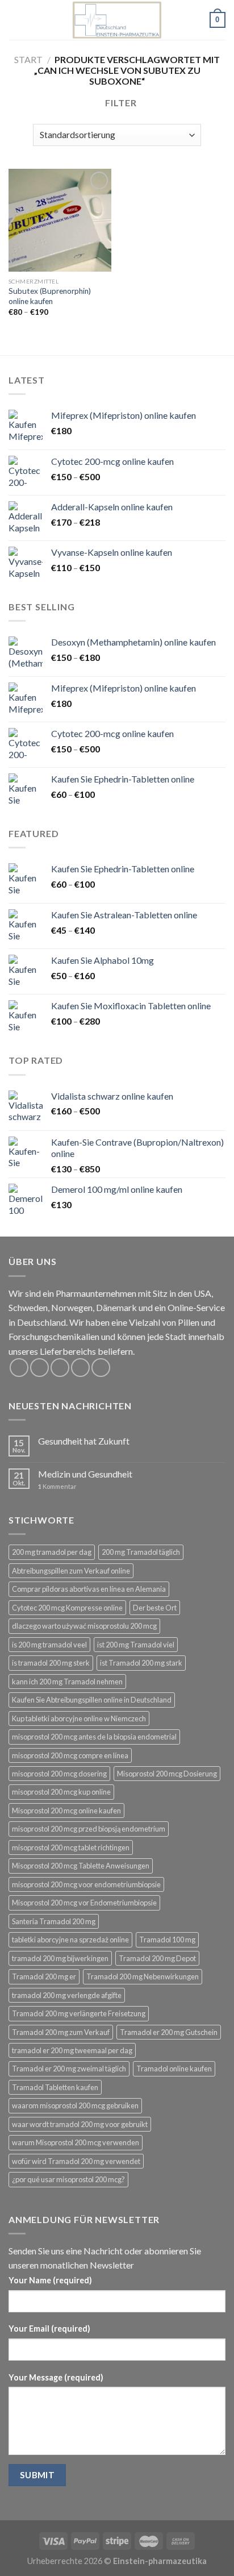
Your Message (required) (56, 2377)
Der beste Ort (155, 1608)
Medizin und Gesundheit (85, 1474)
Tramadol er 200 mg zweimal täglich (69, 2069)
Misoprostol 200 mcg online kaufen (66, 1811)
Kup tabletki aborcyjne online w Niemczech (79, 1718)
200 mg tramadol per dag (52, 1552)
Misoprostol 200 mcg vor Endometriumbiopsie (84, 1903)
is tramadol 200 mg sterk (51, 1663)
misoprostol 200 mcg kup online (61, 1792)
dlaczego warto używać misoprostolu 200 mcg (84, 1626)
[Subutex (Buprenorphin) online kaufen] (60, 220)
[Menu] (15, 20)
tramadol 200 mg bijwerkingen (60, 1958)
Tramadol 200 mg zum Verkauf (61, 2032)
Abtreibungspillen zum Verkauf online (71, 1571)
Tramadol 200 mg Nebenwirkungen (143, 1976)
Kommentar (57, 1486)
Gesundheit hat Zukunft (84, 1441)
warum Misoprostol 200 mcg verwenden (76, 2142)
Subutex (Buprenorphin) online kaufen (50, 296)
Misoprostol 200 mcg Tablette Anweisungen (81, 1866)
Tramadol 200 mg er (44, 1976)
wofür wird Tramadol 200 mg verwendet (76, 2161)
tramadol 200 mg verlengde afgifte (67, 1995)
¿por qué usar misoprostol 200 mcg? (68, 2179)
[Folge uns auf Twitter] (60, 1368)
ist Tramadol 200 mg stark (141, 1663)
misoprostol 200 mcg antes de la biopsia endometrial (94, 1737)
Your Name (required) (50, 2280)
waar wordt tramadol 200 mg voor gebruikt (80, 2124)
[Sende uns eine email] (80, 1368)
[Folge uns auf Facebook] (19, 1368)
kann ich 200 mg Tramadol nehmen (67, 1682)
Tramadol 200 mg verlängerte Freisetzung (79, 2013)
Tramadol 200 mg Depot (157, 1958)
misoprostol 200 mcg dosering (59, 1774)
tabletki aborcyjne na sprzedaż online (70, 1940)
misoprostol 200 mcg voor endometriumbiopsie (86, 1884)
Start (28, 59)
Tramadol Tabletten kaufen (55, 2087)
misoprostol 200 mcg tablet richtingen (71, 1847)
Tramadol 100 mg (167, 1940)
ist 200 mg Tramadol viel (136, 1645)
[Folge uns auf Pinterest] (101, 1368)
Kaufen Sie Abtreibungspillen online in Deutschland (92, 1700)
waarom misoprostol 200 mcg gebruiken (75, 2105)
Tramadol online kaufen (174, 2069)
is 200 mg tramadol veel (49, 1645)
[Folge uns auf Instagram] (39, 1368)
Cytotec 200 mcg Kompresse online (67, 1608)
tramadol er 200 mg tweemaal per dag (72, 2050)
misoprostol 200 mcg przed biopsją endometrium (89, 1829)
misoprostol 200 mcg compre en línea (70, 1755)
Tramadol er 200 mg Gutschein (169, 2032)
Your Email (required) (49, 2329)
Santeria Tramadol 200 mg (54, 1921)
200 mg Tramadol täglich (141, 1552)
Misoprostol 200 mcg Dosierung (167, 1774)
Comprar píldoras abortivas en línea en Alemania (89, 1589)
